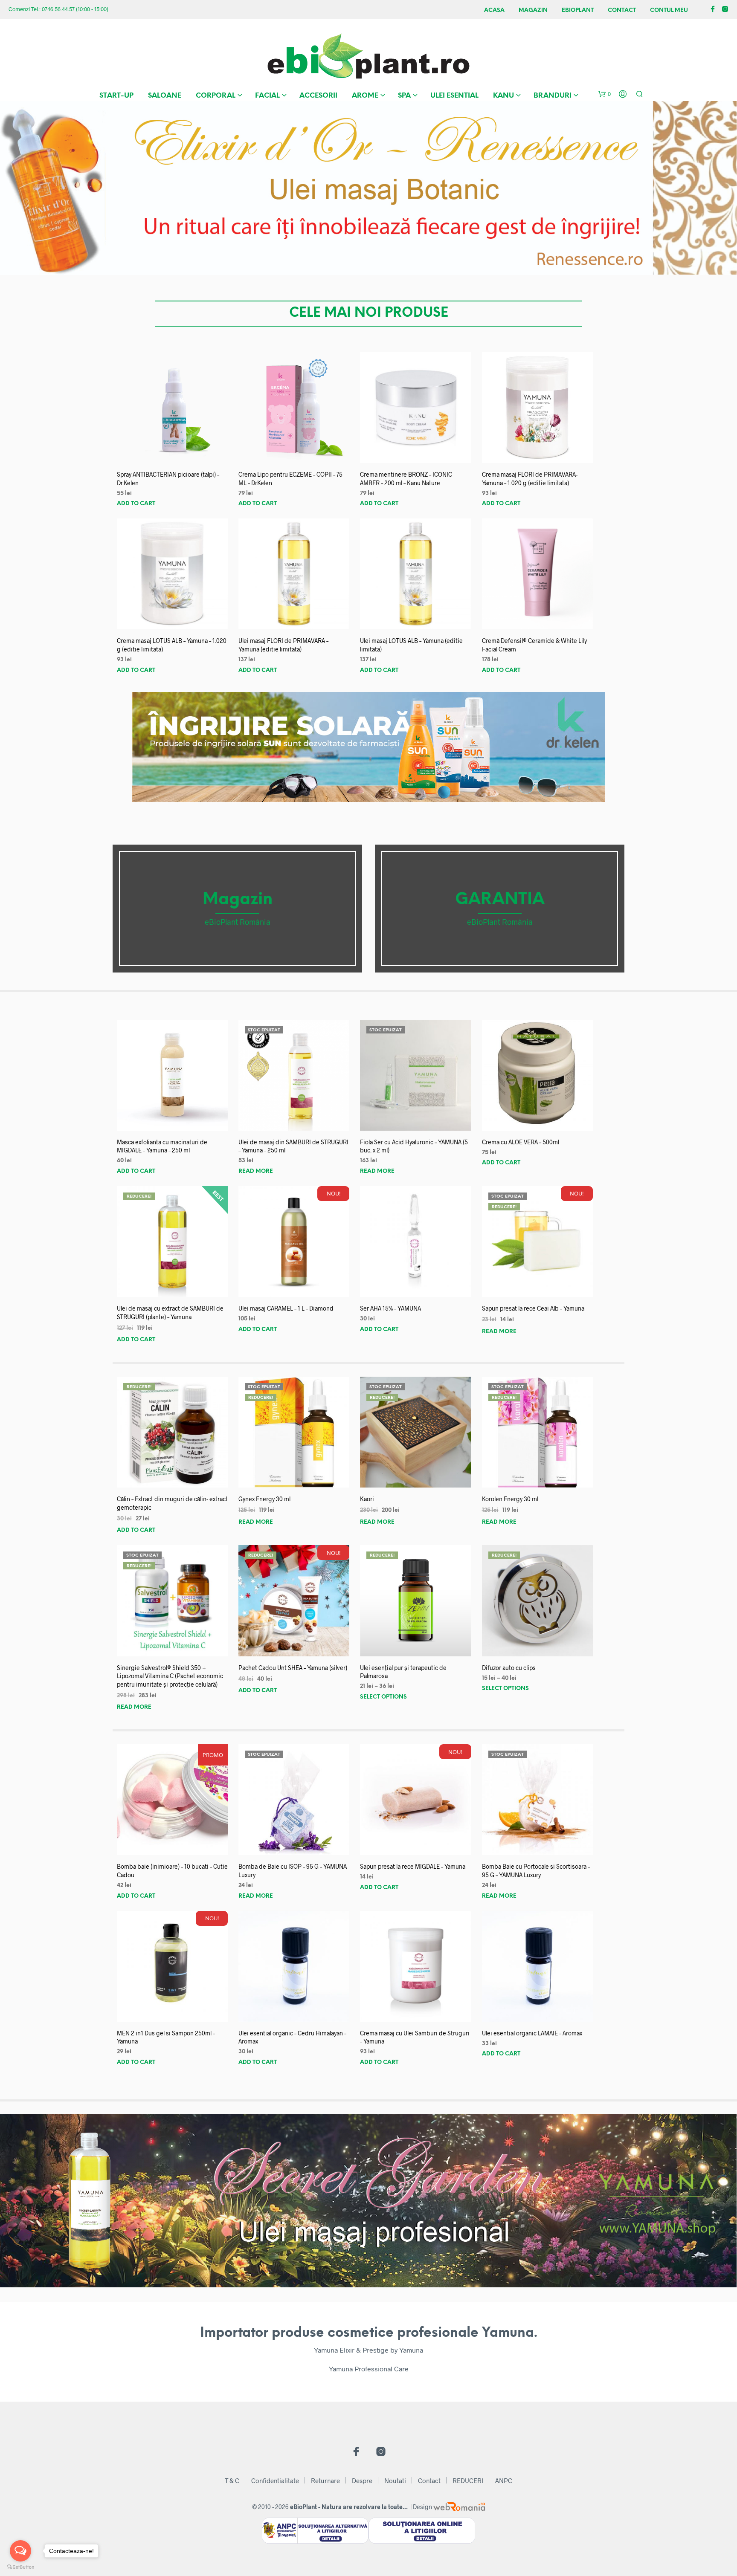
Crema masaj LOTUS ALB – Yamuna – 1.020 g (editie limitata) (172, 645)
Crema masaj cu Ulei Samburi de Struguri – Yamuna (415, 2037)
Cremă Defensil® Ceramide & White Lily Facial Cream (534, 645)
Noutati (395, 2480)
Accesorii (318, 96)
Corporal (216, 96)
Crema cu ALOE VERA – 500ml (521, 1142)
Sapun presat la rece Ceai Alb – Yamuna (533, 1308)
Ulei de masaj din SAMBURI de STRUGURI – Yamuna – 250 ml (293, 1146)
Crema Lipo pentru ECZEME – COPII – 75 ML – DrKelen (290, 479)
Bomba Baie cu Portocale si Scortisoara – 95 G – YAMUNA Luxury (536, 1871)
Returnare (325, 2480)
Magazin (533, 10)
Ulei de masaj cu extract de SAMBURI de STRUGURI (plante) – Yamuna (170, 1313)
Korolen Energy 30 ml (510, 1499)
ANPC (504, 2480)
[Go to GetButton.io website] (20, 2567)
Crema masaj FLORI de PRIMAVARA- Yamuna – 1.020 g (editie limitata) (530, 479)
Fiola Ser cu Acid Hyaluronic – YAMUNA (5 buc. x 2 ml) (414, 1146)
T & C (232, 2480)
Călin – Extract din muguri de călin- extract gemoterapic (172, 1503)
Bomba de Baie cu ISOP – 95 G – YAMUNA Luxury (293, 1871)
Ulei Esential (454, 96)
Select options (383, 1697)
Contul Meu (669, 10)
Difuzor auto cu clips (509, 1668)
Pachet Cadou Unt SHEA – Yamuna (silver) (293, 1668)
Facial (267, 96)
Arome (365, 96)
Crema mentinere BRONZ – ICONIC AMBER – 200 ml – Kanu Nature (406, 479)
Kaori (367, 1499)
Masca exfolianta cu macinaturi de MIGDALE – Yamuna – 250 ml (162, 1146)
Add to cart (136, 504)
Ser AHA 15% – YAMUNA (390, 1308)
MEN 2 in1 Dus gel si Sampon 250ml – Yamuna (166, 2037)
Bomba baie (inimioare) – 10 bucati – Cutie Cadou (172, 1871)
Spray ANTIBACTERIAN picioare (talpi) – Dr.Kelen (168, 479)
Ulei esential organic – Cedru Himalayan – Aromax (292, 2037)
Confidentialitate (275, 2480)
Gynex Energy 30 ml (264, 1499)
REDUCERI (468, 2480)
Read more (256, 1171)
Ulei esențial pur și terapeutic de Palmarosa (403, 1672)
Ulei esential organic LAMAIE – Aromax (532, 2033)
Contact (622, 10)
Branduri (553, 96)
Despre (362, 2480)
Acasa (494, 10)
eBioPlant (578, 10)
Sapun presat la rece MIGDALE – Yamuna (413, 1866)
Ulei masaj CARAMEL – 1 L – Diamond (286, 1308)
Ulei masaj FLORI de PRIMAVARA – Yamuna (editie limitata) (283, 645)
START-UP (116, 96)
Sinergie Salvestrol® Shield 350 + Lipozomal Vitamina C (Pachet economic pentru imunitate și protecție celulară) (170, 1676)
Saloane (165, 96)
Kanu (503, 96)
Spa (404, 96)
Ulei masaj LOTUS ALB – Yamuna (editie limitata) (411, 645)
